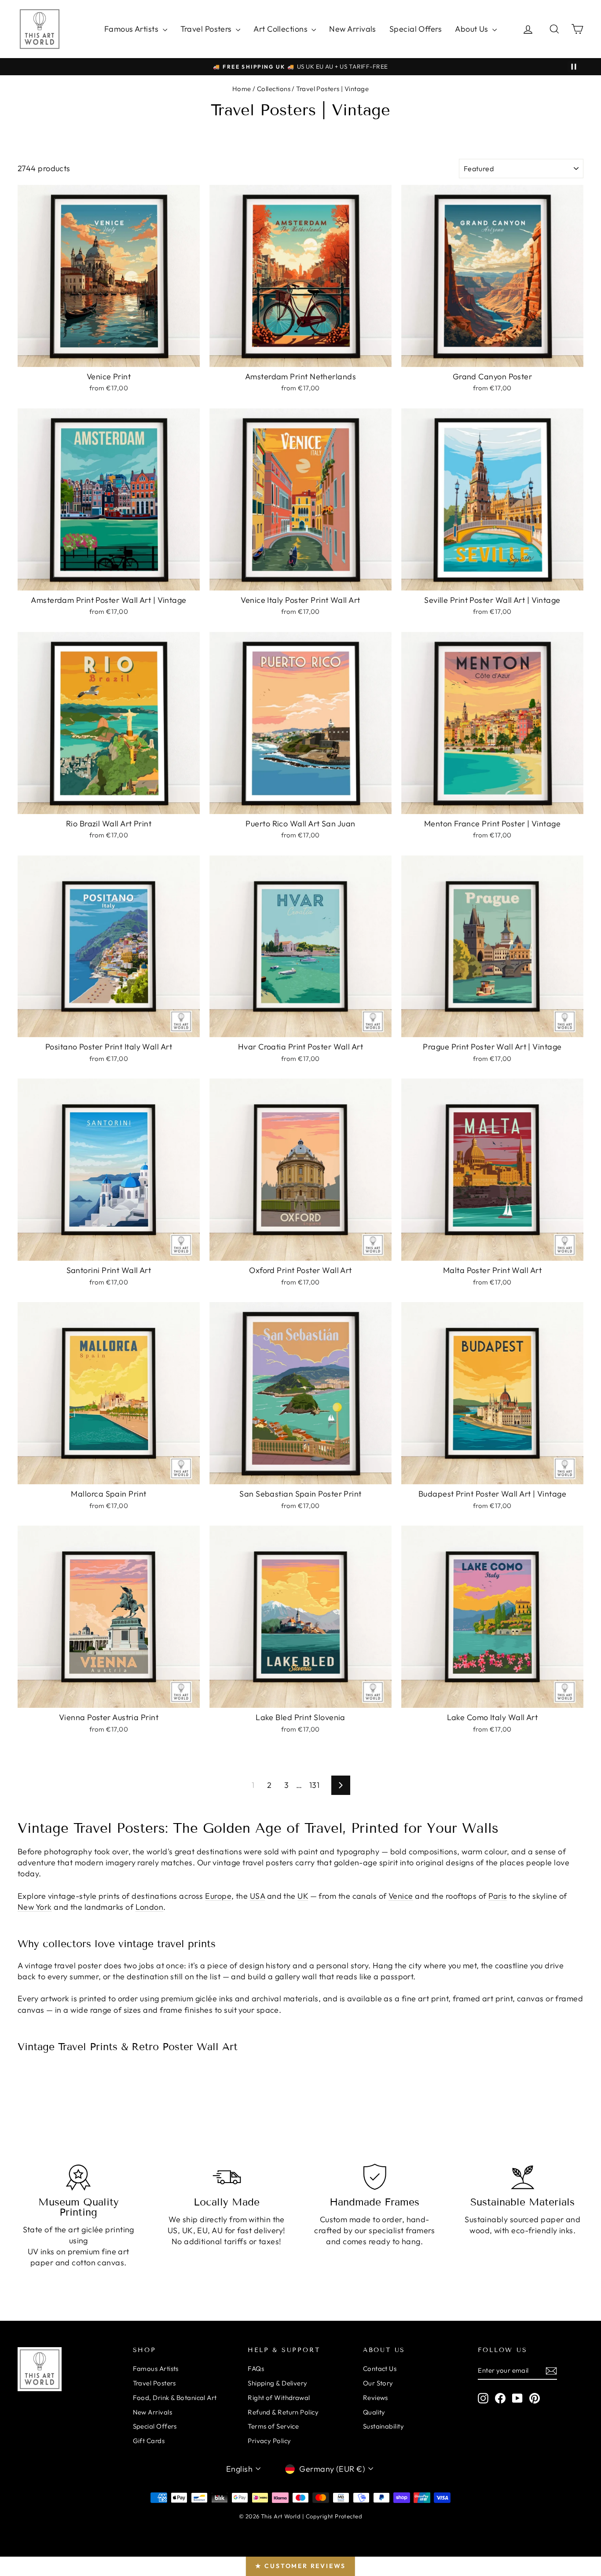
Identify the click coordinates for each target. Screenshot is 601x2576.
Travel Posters (207, 29)
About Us (473, 29)
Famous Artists (132, 29)
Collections (274, 89)
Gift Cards (149, 2441)
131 (314, 1785)
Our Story (378, 2383)
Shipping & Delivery (278, 2383)
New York (35, 1907)
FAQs (256, 2369)
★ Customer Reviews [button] (300, 2566)
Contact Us (380, 2369)
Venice (401, 1896)
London (150, 1907)
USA (257, 1896)
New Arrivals (352, 29)
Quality (374, 2412)
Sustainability (383, 2426)
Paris (498, 1896)
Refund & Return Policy (283, 2412)
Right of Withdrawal (279, 2398)
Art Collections (281, 29)
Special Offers (416, 29)
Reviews (376, 2398)
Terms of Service (273, 2426)
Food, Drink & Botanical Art (175, 2398)
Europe (218, 1896)
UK (303, 1896)
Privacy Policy (269, 2441)
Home (242, 89)
